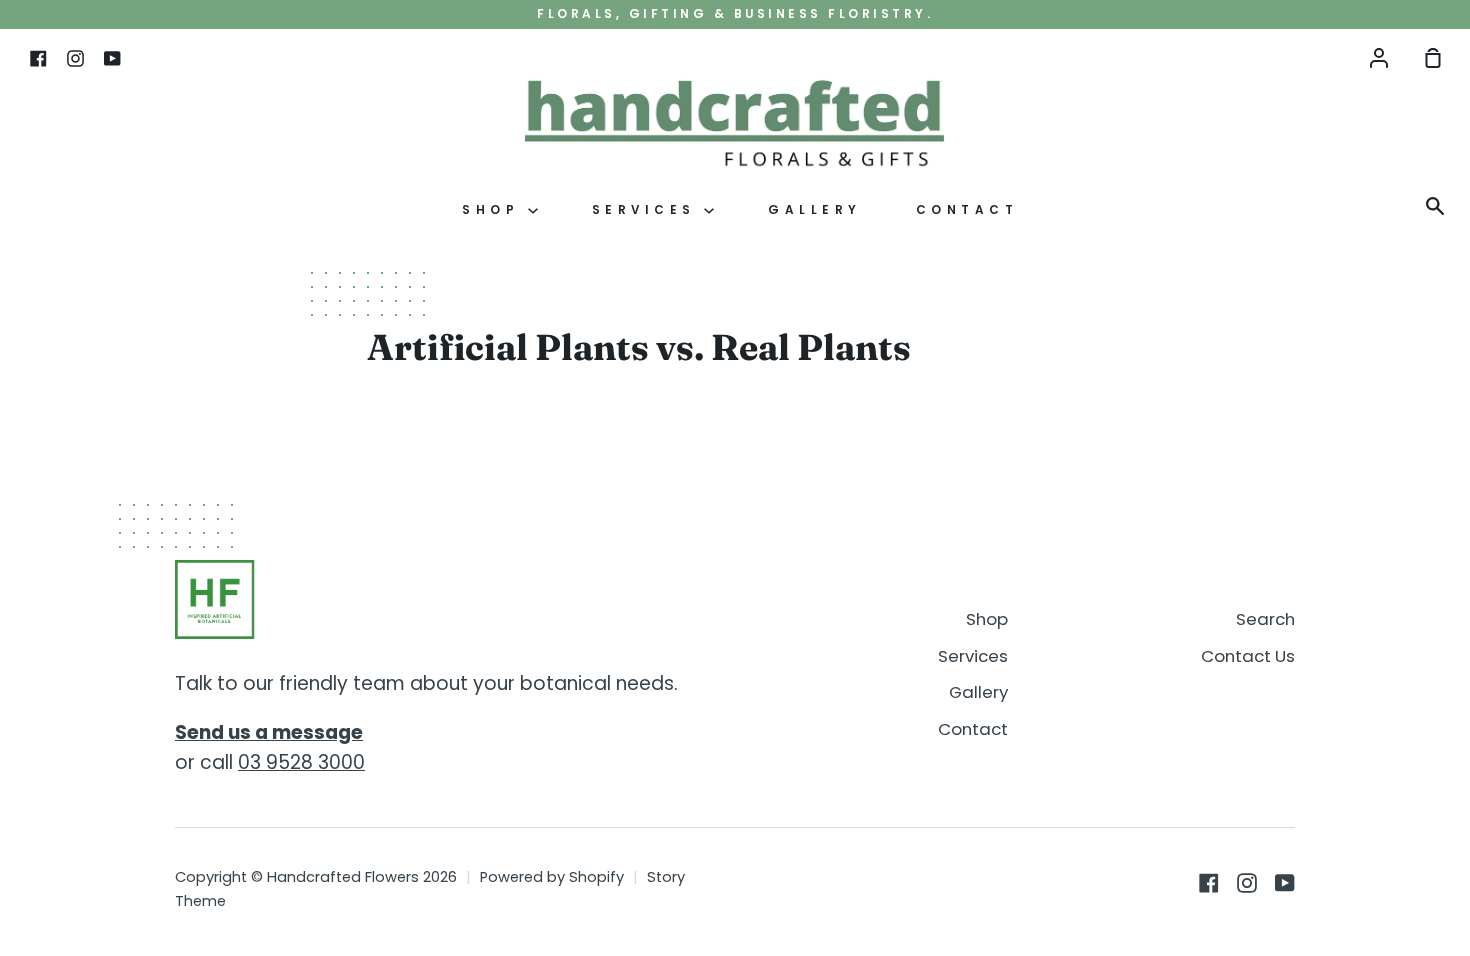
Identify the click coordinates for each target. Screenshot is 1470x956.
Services (648, 210)
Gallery (815, 210)
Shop (495, 210)
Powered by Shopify (552, 877)
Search (1265, 619)
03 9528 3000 (301, 762)
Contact (967, 210)
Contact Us (1248, 656)
